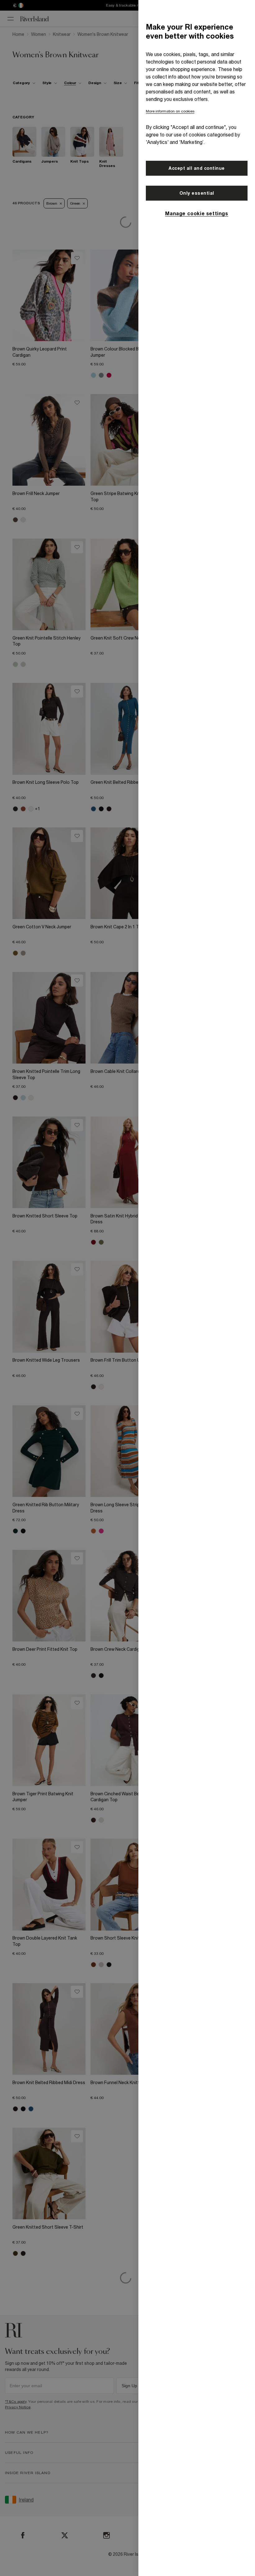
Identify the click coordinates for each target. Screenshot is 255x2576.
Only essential (197, 193)
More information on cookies (170, 111)
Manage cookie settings (197, 213)
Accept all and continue (197, 168)
